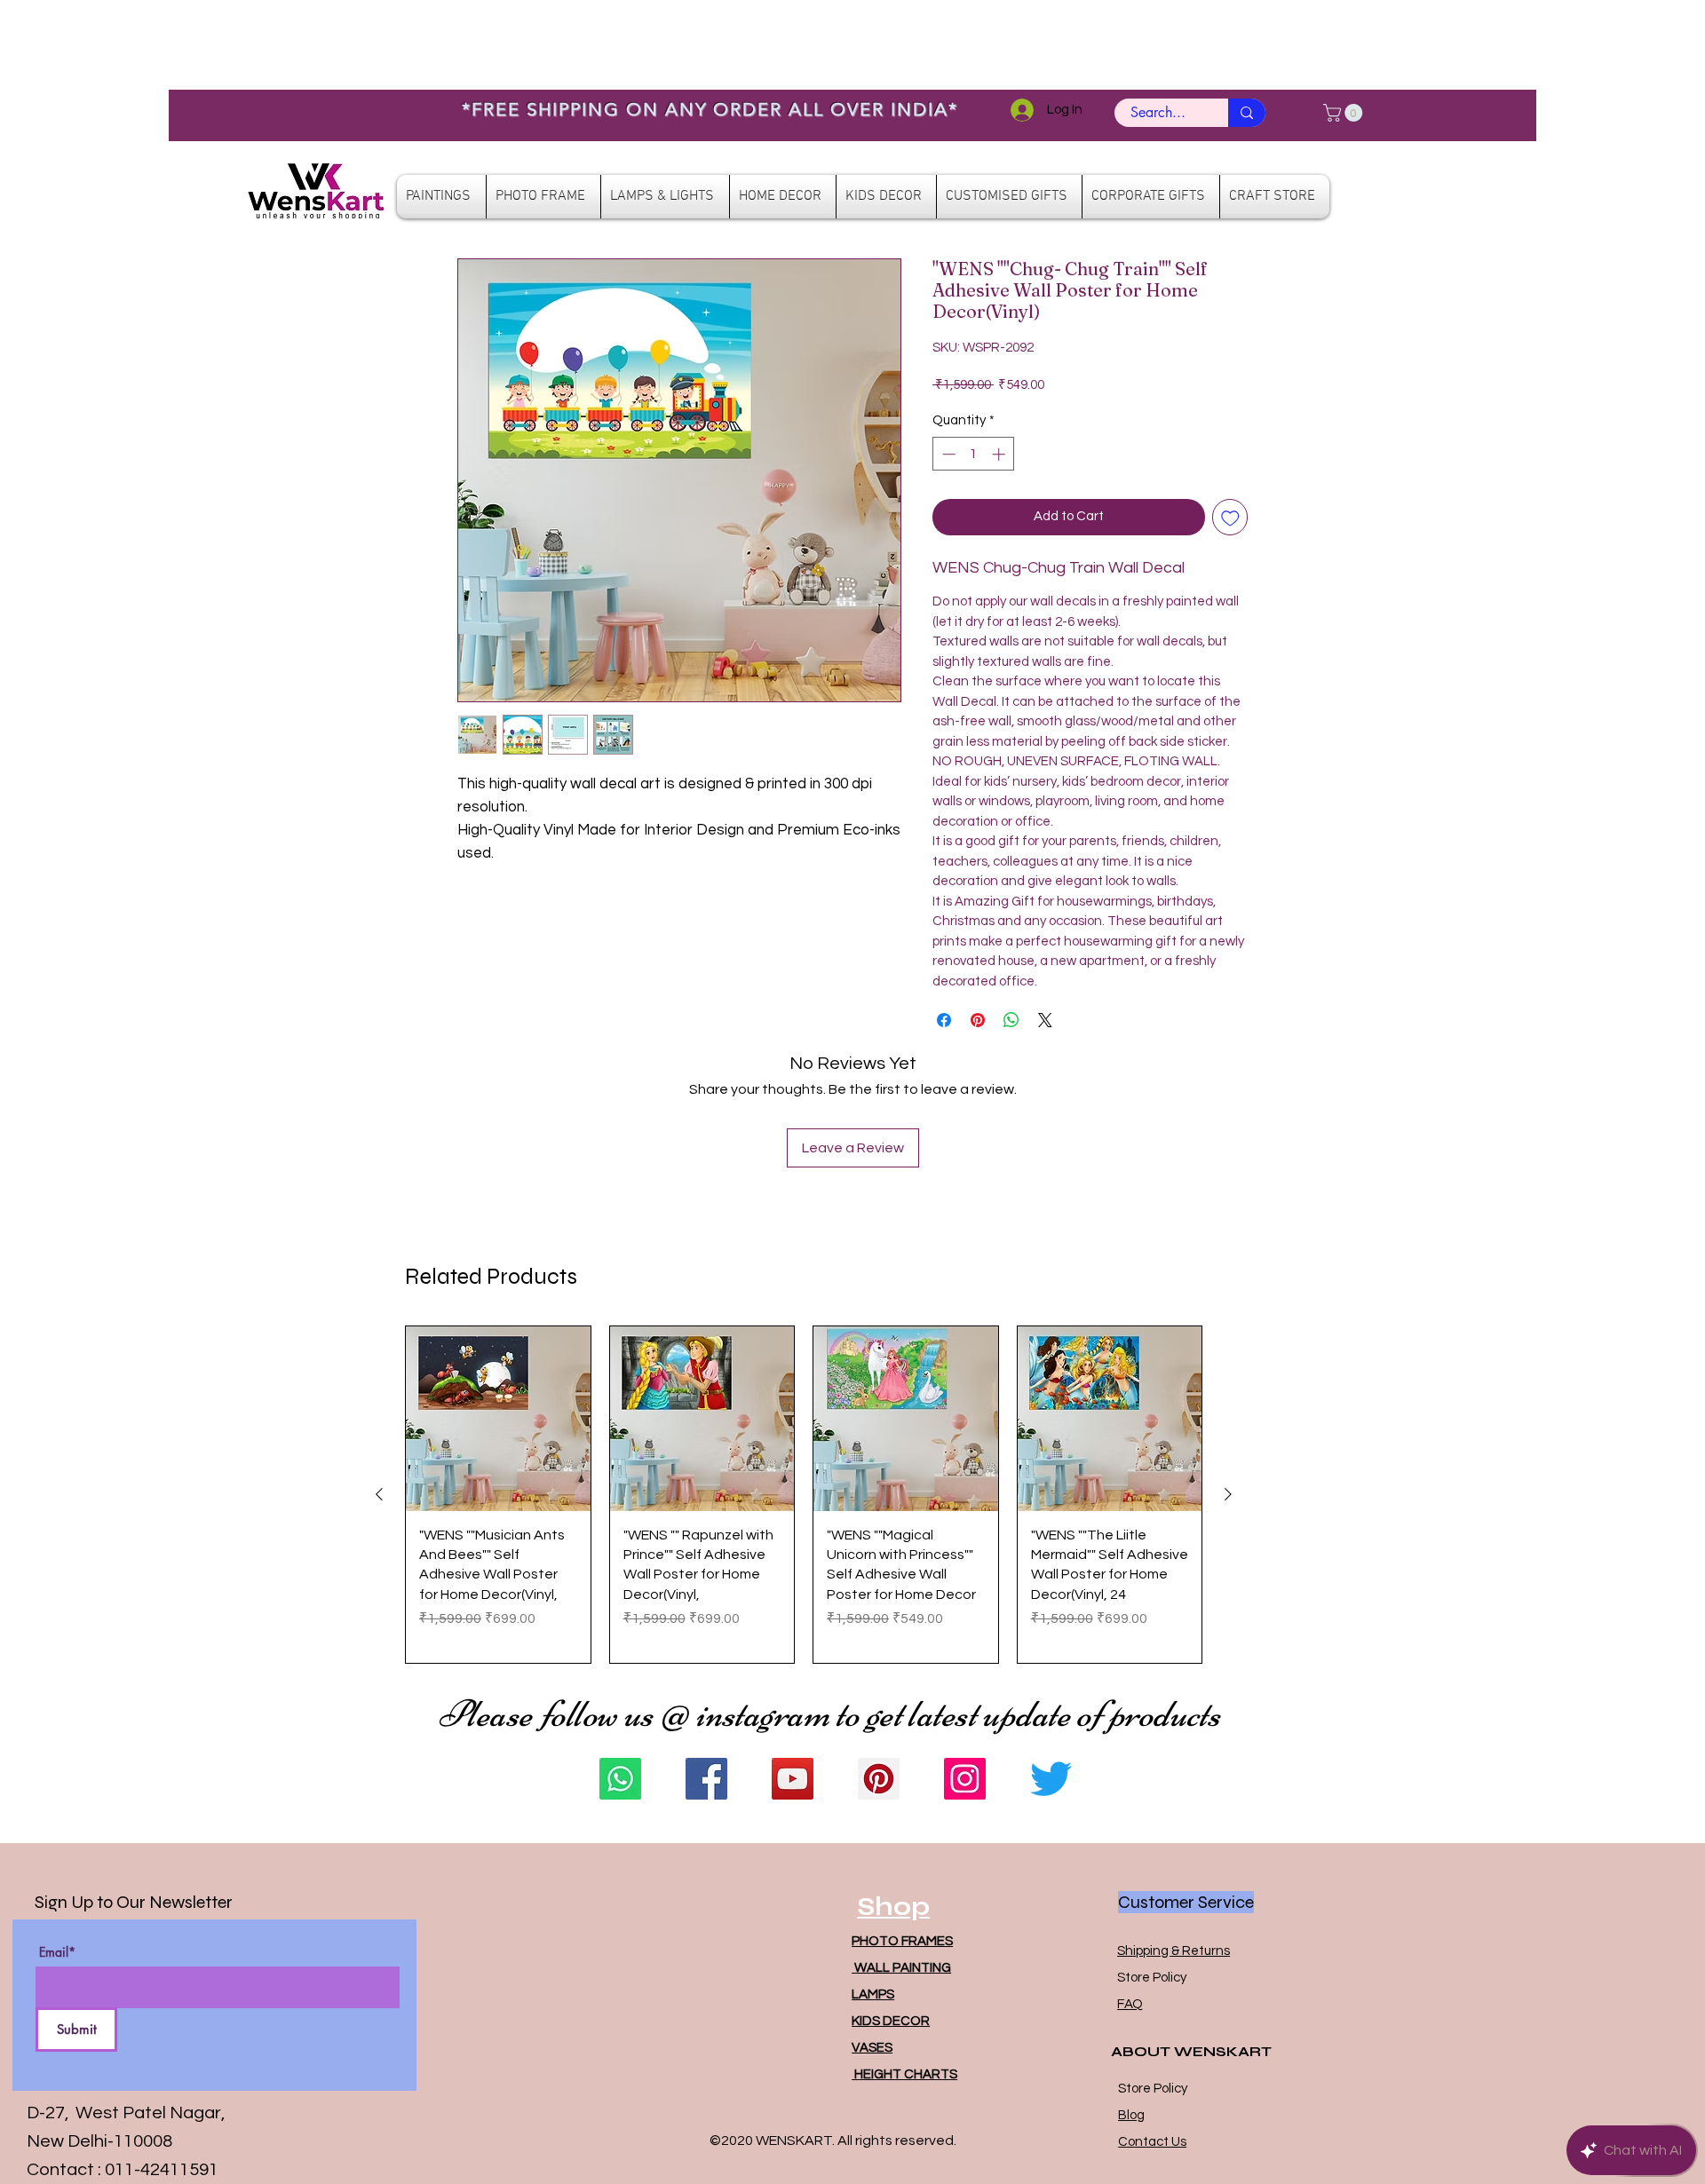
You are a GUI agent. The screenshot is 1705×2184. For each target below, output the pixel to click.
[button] (1345, 113)
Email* (57, 1952)
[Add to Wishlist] (1230, 517)
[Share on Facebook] (944, 1020)
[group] (804, 1495)
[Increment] (1000, 454)
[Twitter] (1051, 1779)
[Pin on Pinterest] (978, 1020)
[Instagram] (965, 1779)
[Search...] (1247, 113)
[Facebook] (706, 1779)
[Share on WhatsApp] (1011, 1020)
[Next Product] (1228, 1494)
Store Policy (1152, 1978)
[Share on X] (1045, 1020)
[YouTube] (793, 1779)
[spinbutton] (974, 454)
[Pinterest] (879, 1779)
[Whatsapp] (620, 1779)
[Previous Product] (379, 1494)
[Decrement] (947, 454)
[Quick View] (498, 1419)
